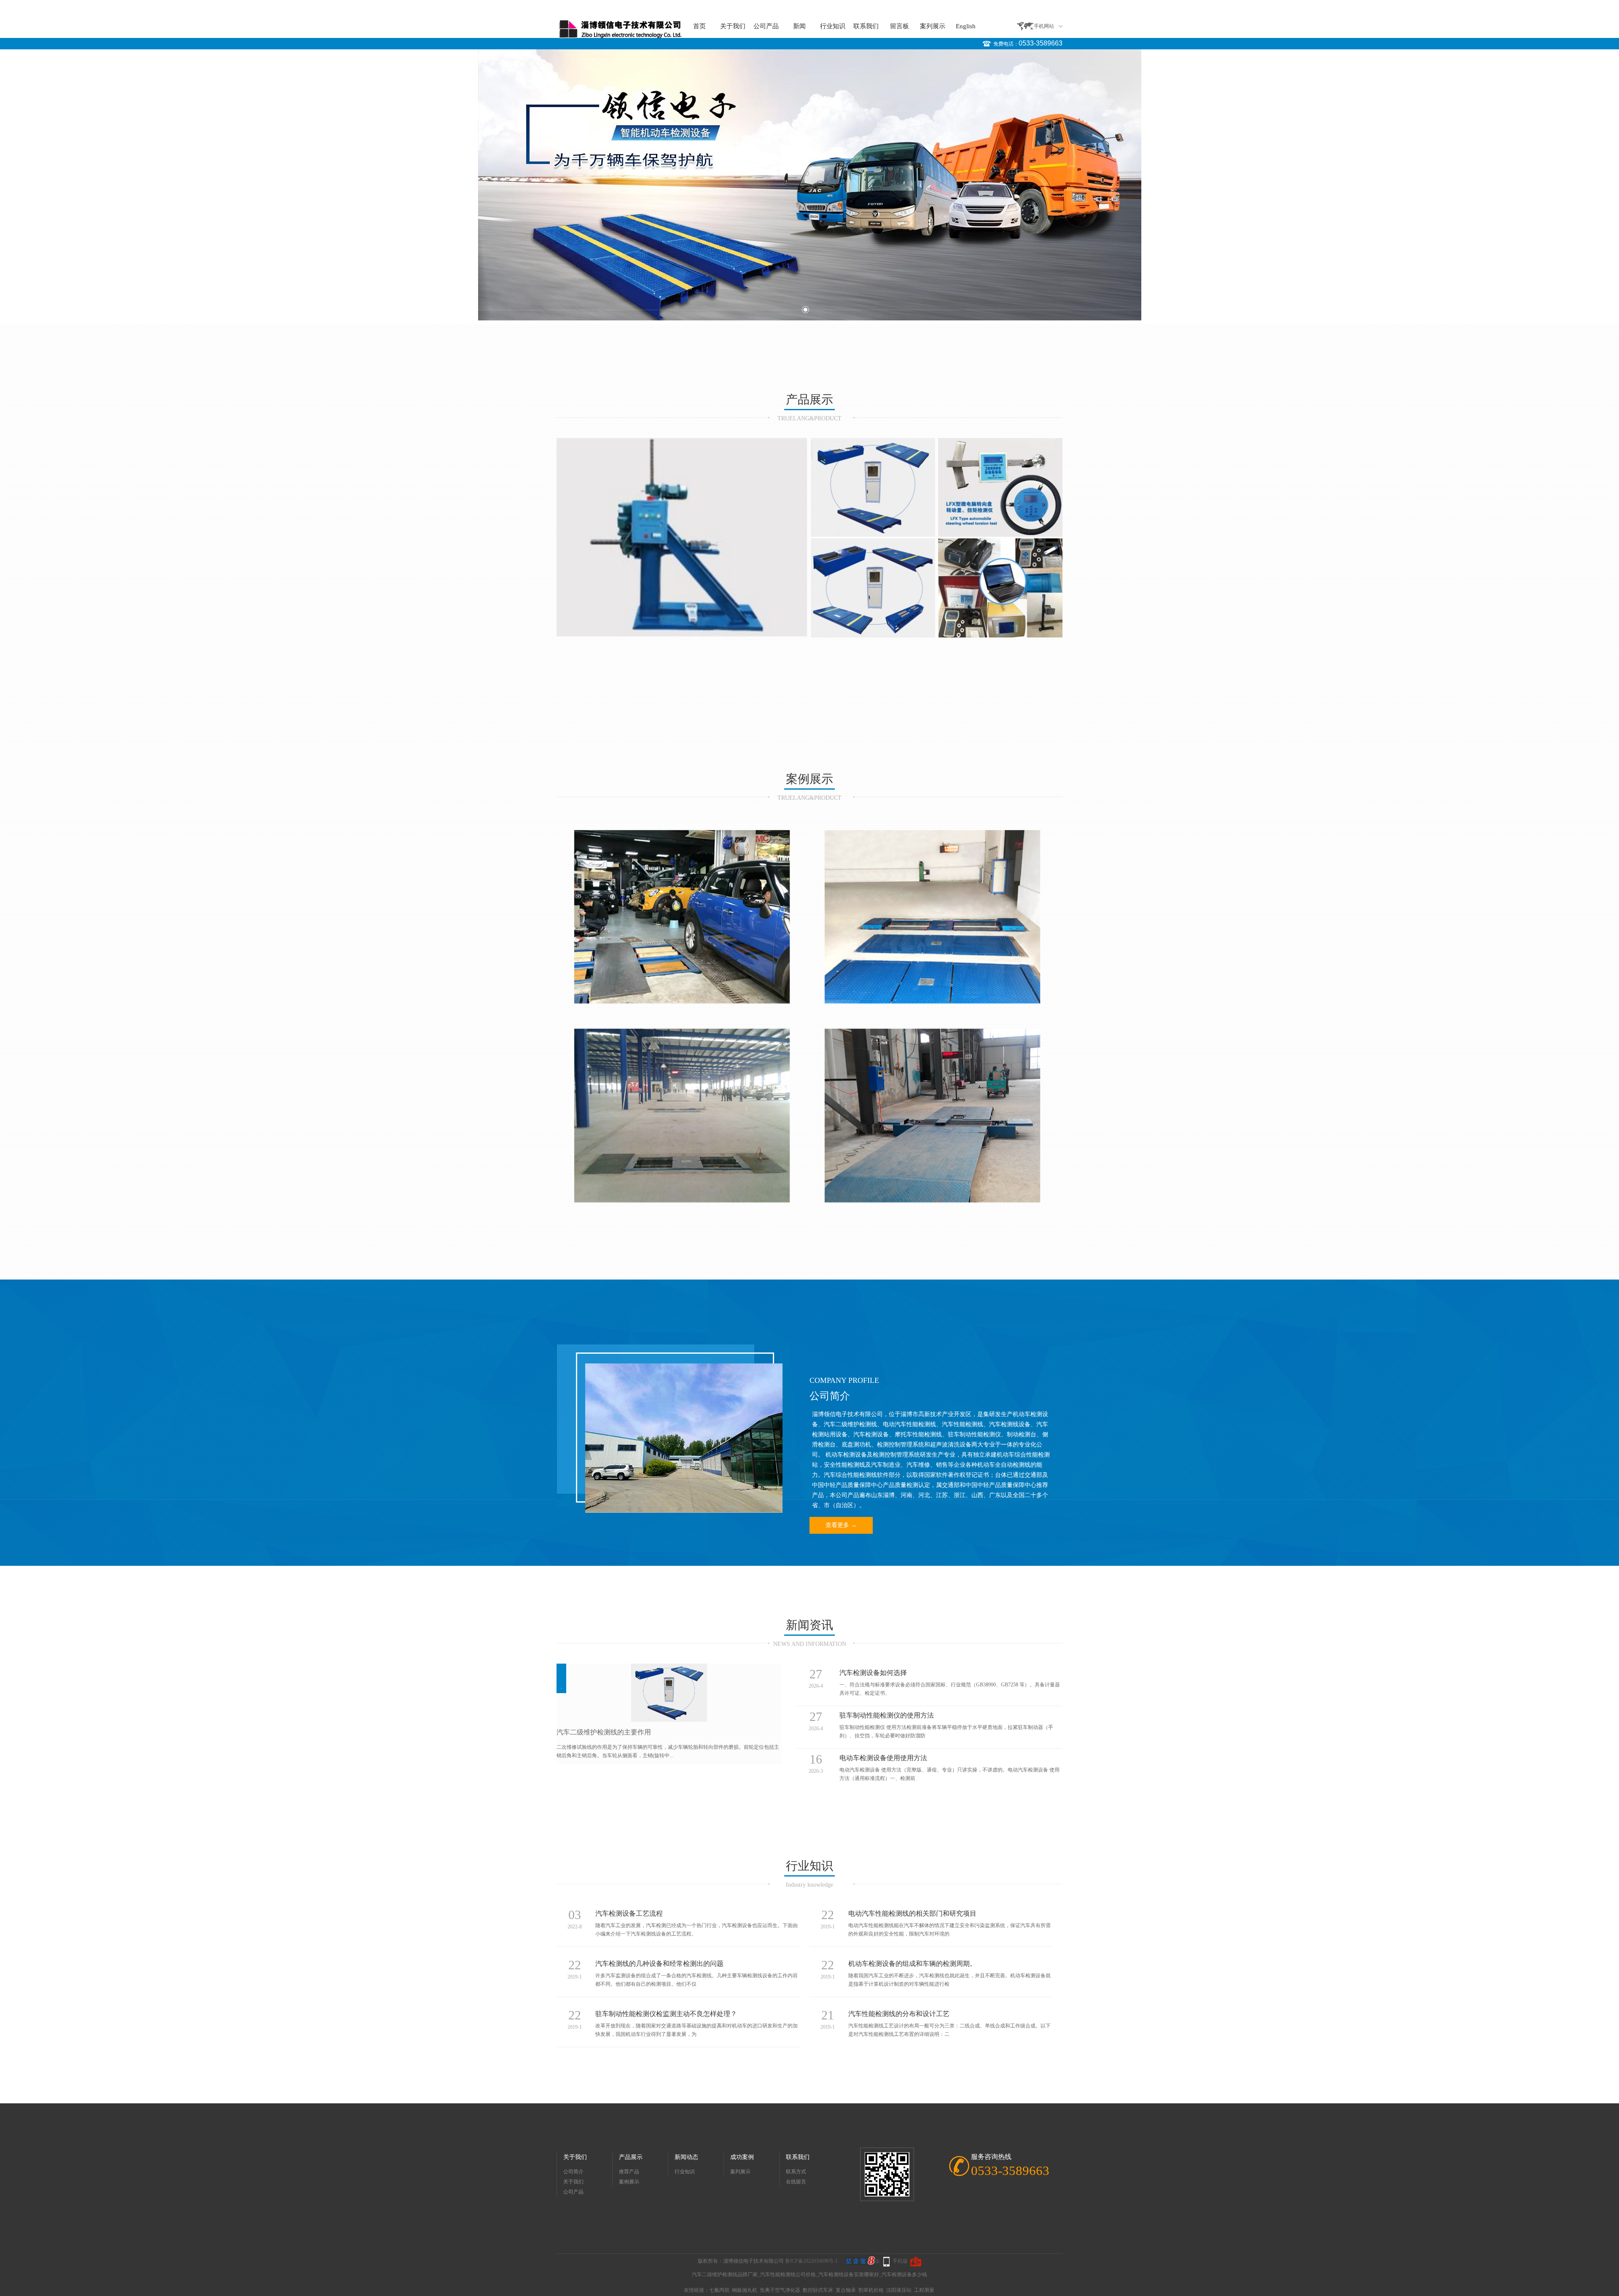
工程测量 (924, 2290)
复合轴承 (846, 2290)
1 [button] (805, 310)
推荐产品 (629, 2172)
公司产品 (766, 26)
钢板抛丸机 (745, 2290)
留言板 (900, 26)
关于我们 (733, 26)
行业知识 (833, 26)
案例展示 (629, 2182)
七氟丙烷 (719, 2290)
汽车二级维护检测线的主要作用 (604, 1732)
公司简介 (573, 2172)
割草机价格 (871, 2290)
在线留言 (796, 2182)
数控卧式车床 (818, 2290)
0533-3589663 (1041, 43)
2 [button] (814, 310)
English (966, 26)
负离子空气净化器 (780, 2290)
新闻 (799, 26)
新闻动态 (686, 2157)
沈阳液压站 (899, 2290)
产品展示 (631, 2157)
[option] (809, 185)
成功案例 (742, 2157)
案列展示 (933, 26)
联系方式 (796, 2172)
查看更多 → (841, 1525)
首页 (699, 26)
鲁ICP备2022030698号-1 (811, 2261)
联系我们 (866, 26)
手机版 (900, 2261)
